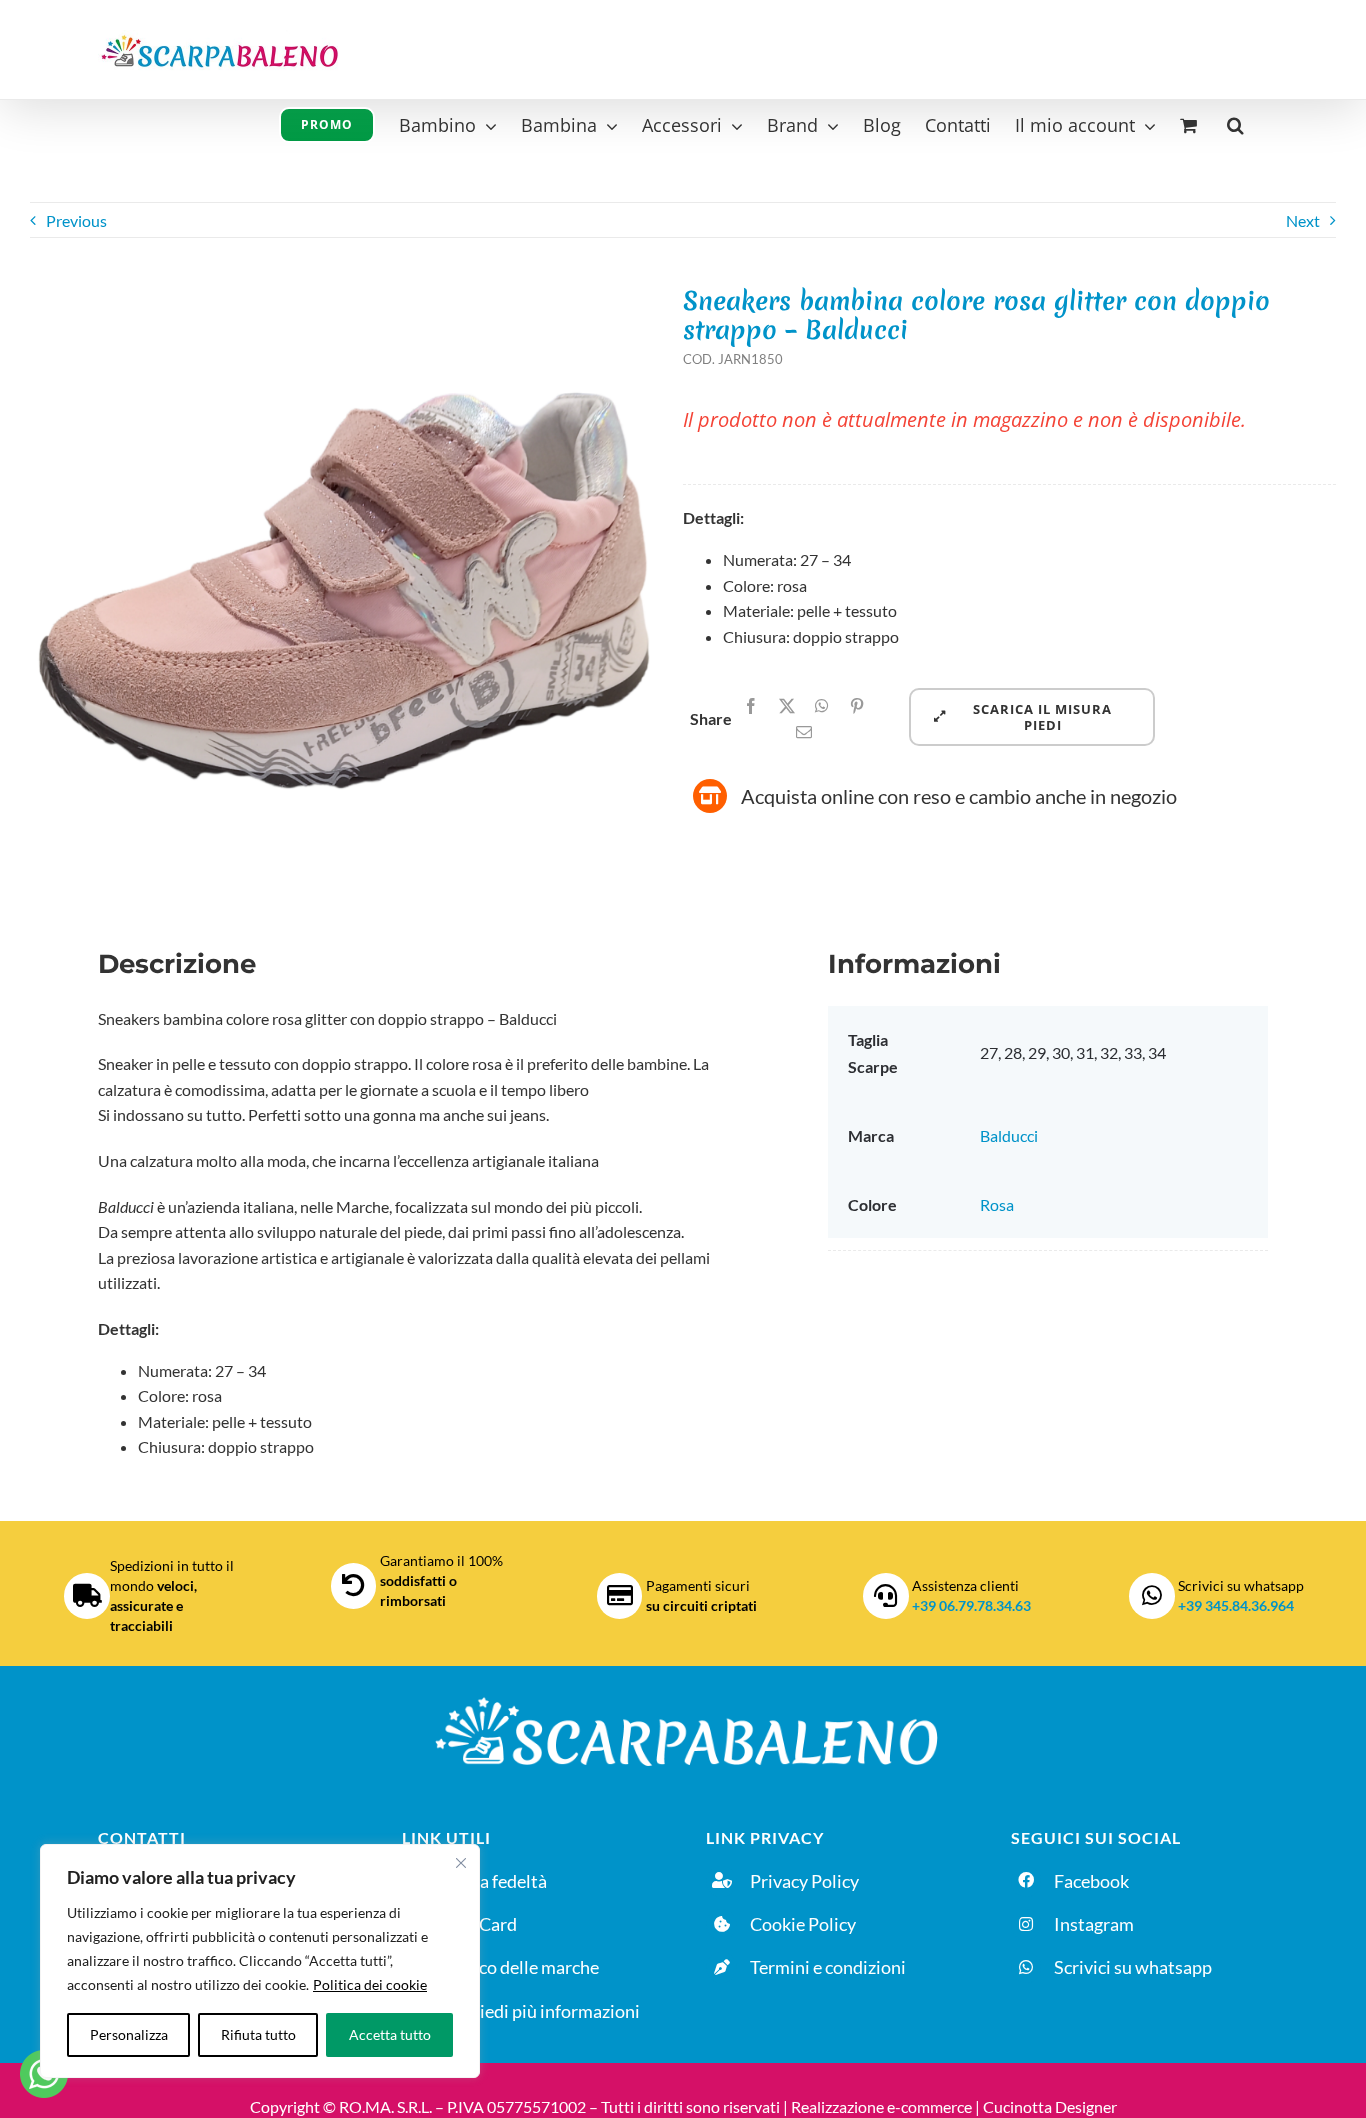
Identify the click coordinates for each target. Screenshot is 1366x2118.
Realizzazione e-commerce (881, 2106)
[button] (1235, 122)
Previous (76, 220)
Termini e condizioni (828, 1967)
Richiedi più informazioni (542, 2011)
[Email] (804, 732)
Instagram (1094, 1924)
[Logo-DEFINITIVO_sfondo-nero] (683, 1695)
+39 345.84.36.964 (1236, 1605)
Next (1303, 220)
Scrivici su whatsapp (1133, 1967)
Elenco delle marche (522, 1967)
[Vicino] (461, 1863)
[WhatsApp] (822, 706)
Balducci (1009, 1135)
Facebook (1091, 1881)
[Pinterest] (857, 706)
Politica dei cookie (370, 1984)
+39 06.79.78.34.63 (971, 1605)
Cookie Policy (803, 1924)
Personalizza (129, 2034)
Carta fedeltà (496, 1881)
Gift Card (481, 1924)
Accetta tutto (390, 2034)
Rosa (997, 1204)
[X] (787, 706)
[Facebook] (751, 706)
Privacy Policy (804, 1881)
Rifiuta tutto (258, 2034)
